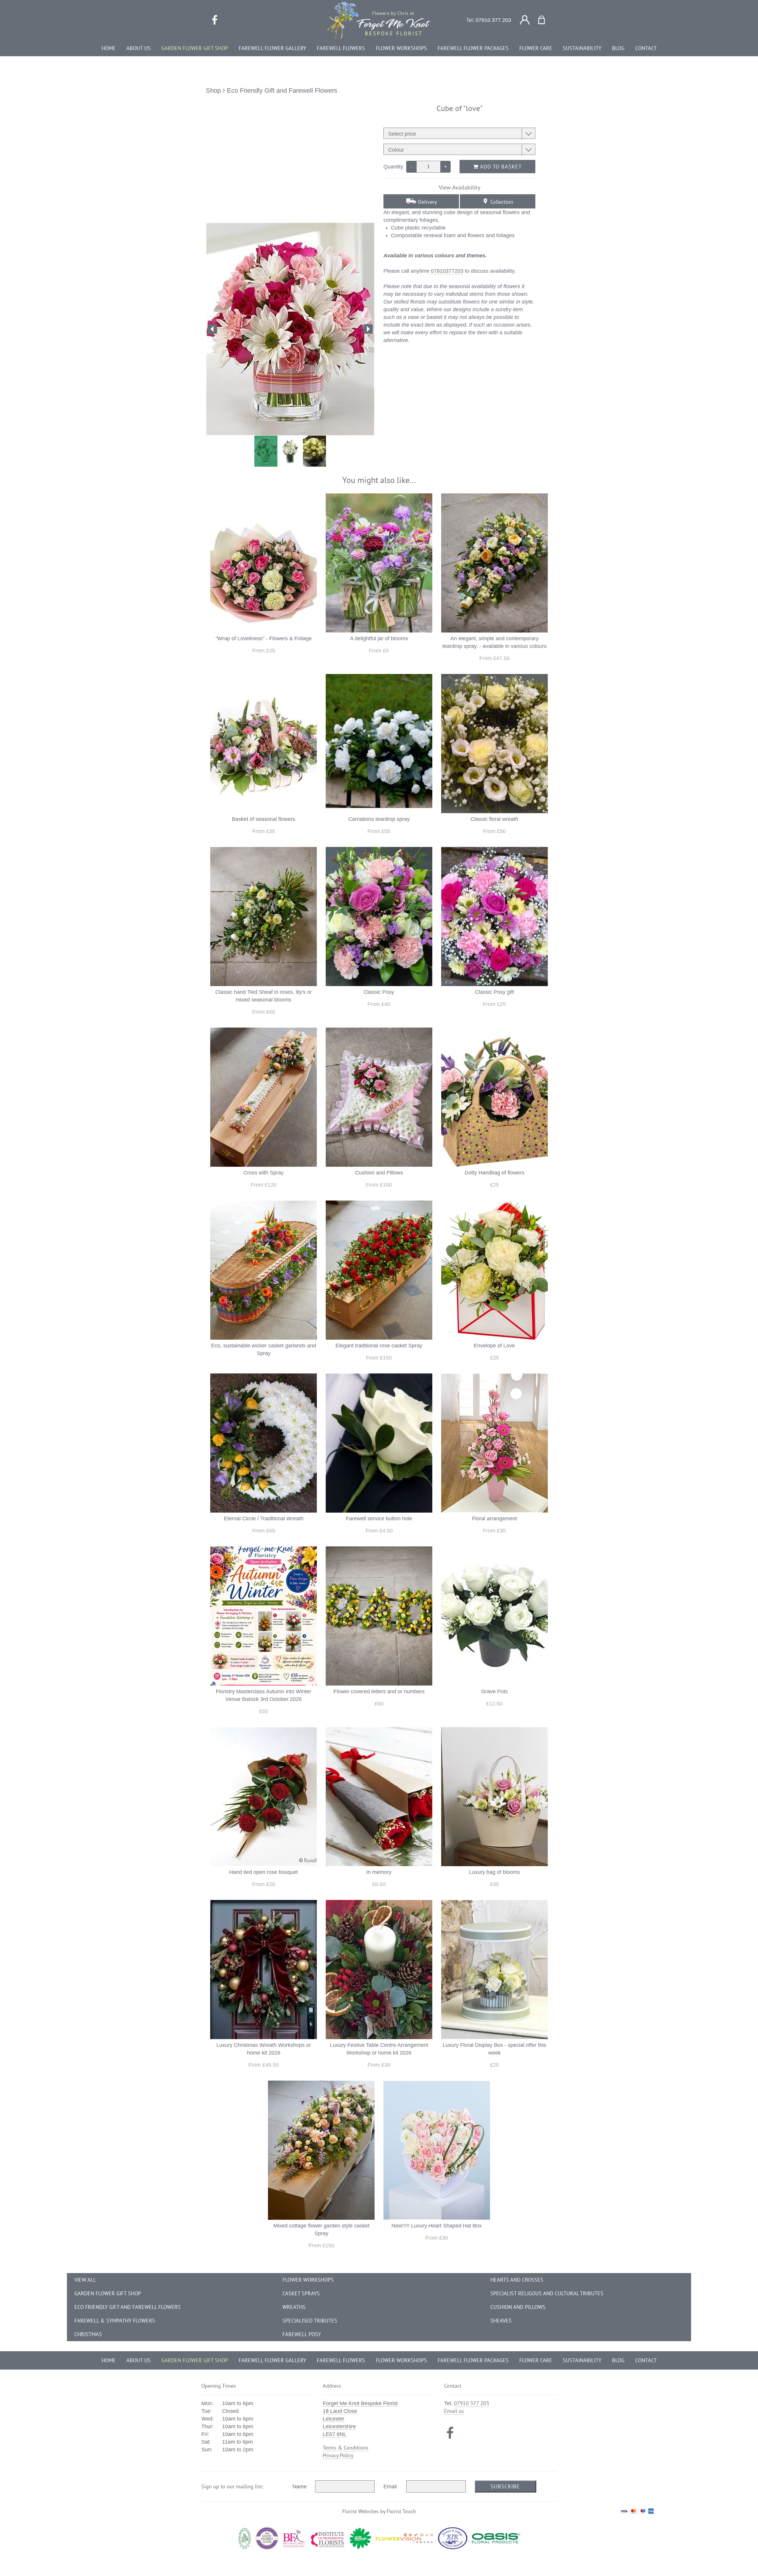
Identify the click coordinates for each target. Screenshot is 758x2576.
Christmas (88, 2334)
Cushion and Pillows (518, 2307)
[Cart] (545, 20)
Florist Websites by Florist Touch (379, 2511)
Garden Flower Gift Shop (108, 2293)
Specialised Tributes (310, 2321)
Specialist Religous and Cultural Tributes (547, 2293)
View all (85, 2280)
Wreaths (294, 2307)
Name (300, 2487)
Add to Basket (500, 167)
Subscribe (505, 2486)
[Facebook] (215, 20)
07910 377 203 (493, 20)
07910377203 (447, 271)
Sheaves (501, 2321)
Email (390, 2487)
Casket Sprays (301, 2293)
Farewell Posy (302, 2334)
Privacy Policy (338, 2455)
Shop (213, 90)
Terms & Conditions (346, 2448)
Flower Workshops (308, 2280)
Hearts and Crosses (517, 2280)
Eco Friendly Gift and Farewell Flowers (282, 90)
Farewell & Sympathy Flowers (115, 2321)
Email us (454, 2411)
